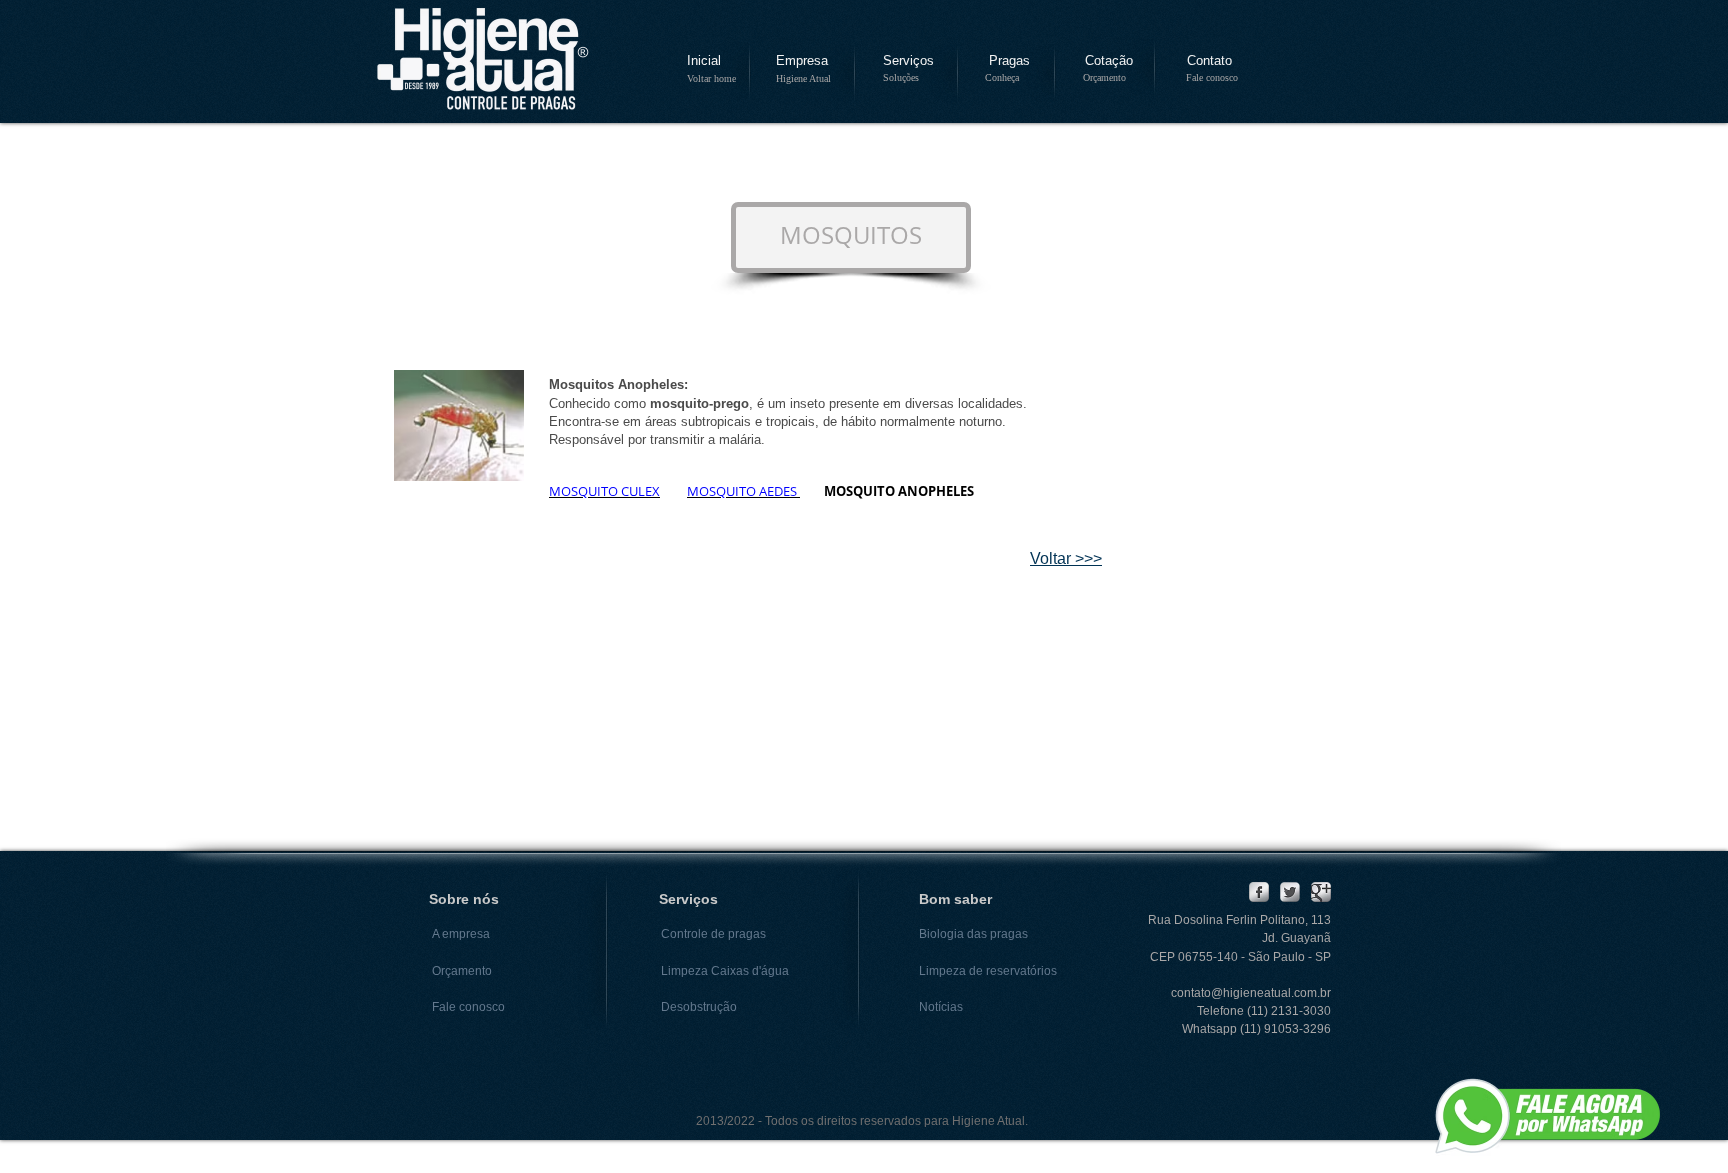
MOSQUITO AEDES (743, 491)
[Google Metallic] (1321, 892)
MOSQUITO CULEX (604, 491)
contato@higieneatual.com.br (1251, 993)
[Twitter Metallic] (1290, 892)
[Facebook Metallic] (1259, 892)
